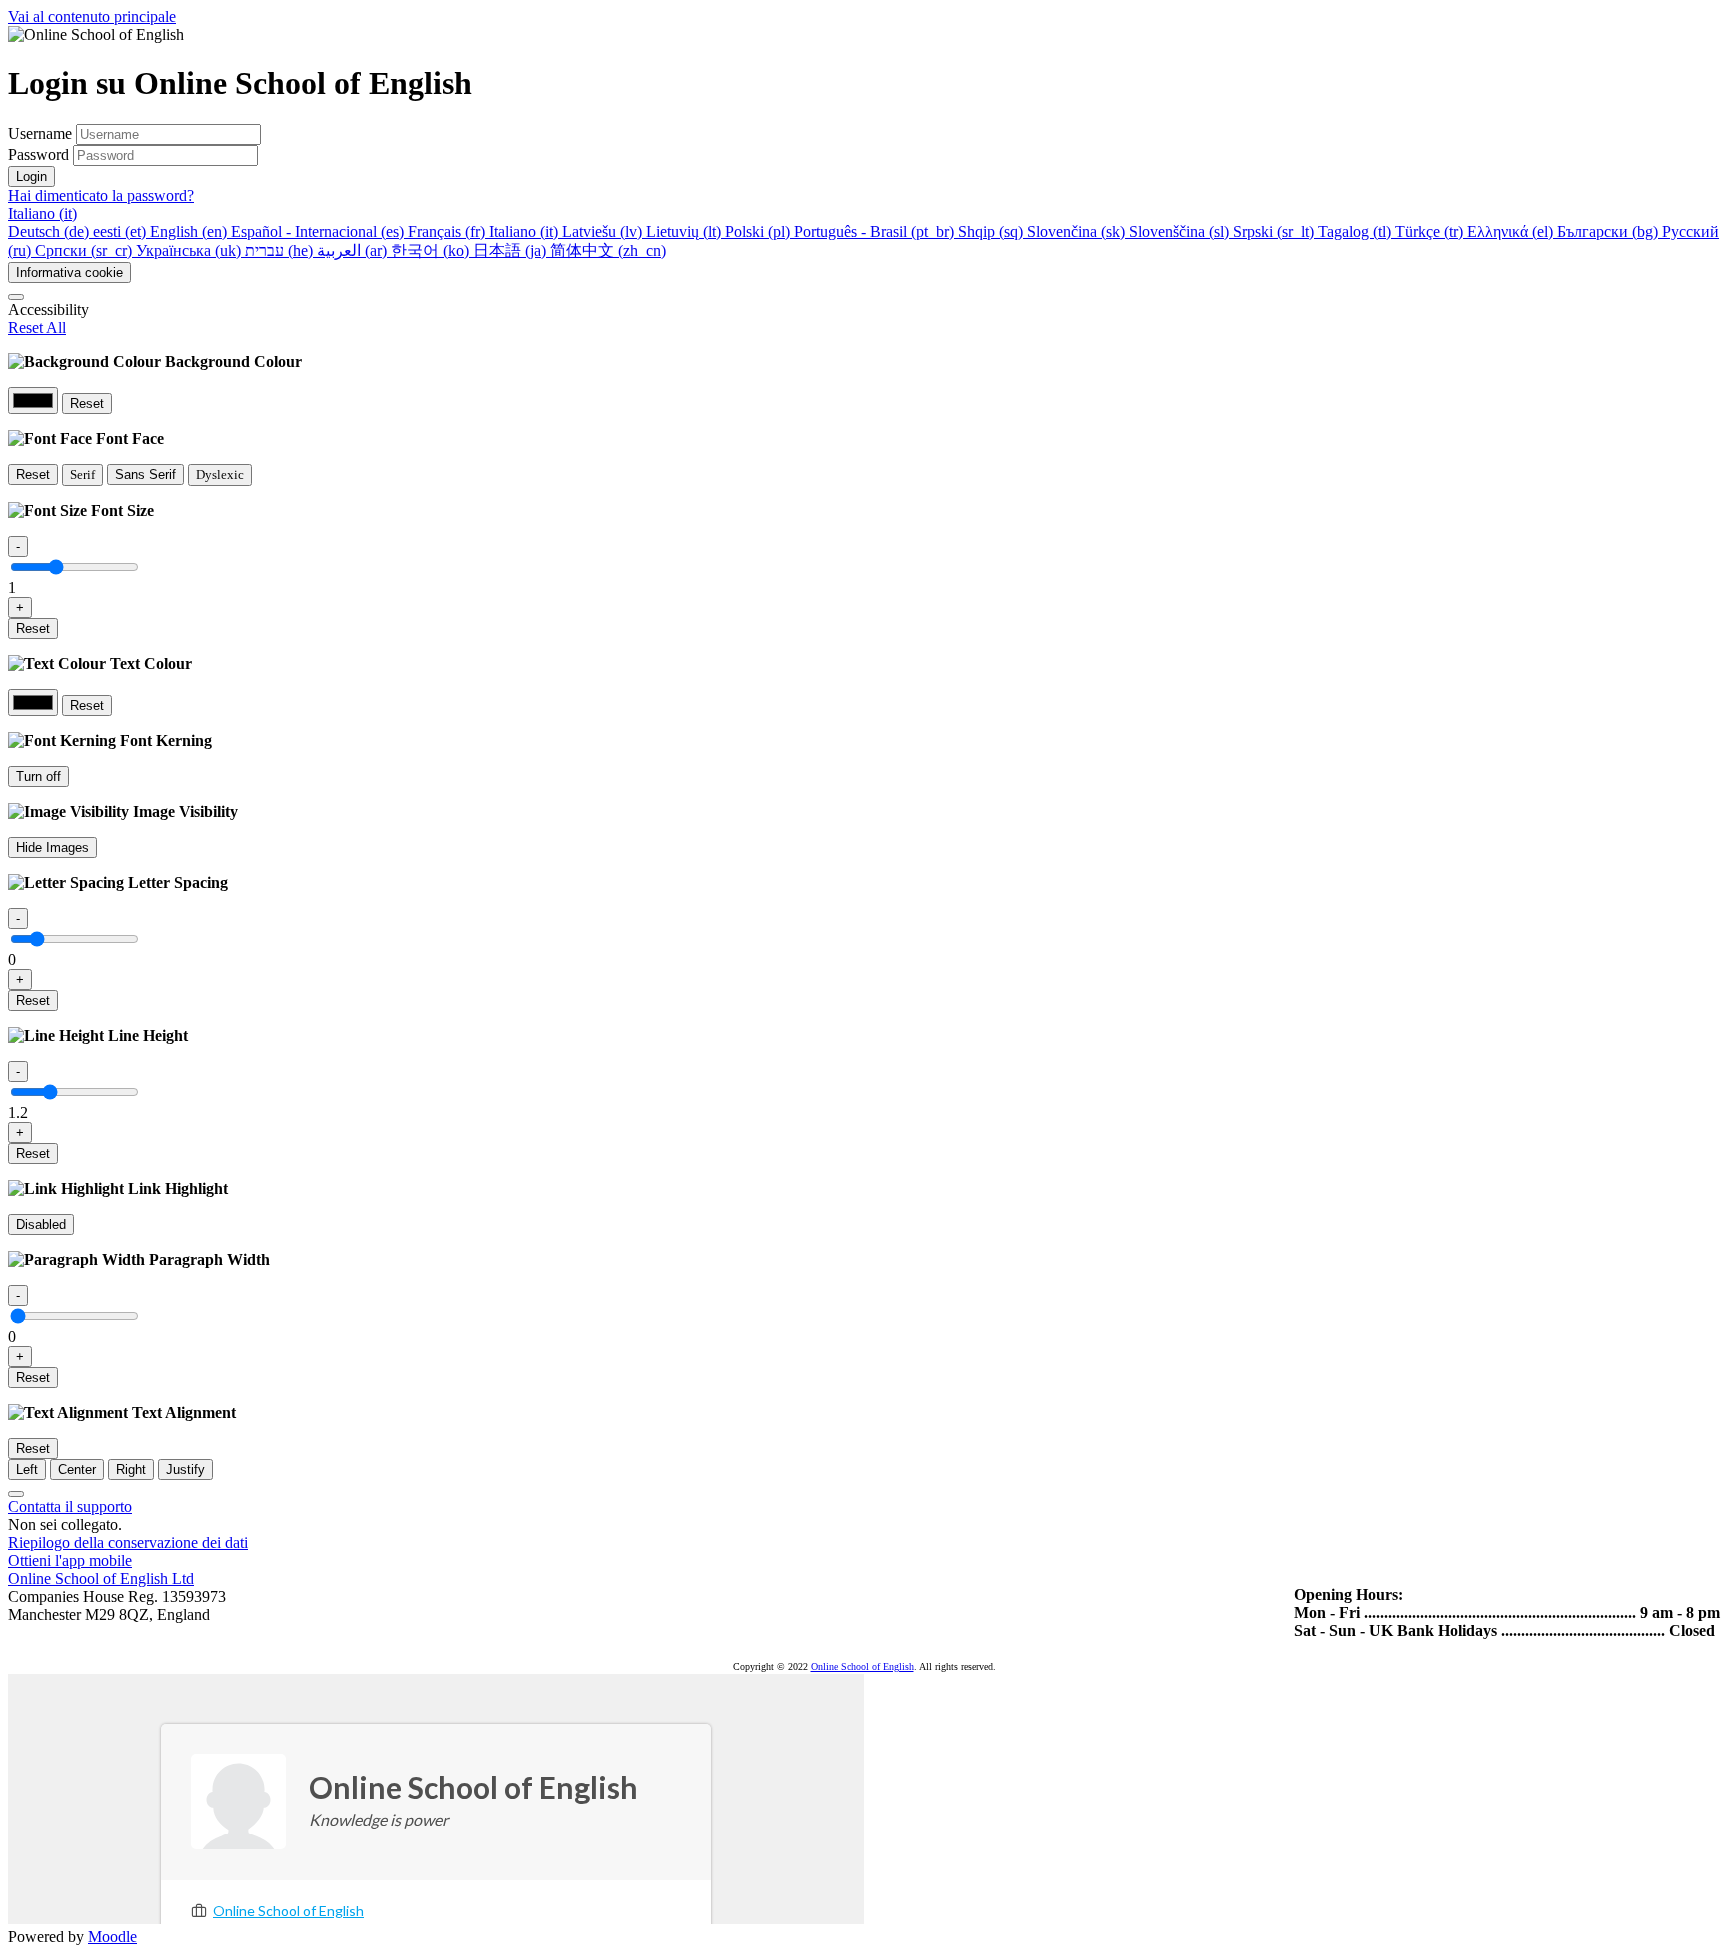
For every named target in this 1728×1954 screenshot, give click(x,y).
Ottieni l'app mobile (70, 1560)
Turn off (38, 776)
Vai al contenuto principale (92, 16)
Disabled (41, 1224)
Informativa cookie (69, 272)
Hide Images (52, 847)
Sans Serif (145, 474)
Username (42, 133)
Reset (87, 403)
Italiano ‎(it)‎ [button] (42, 213)
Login (31, 176)
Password (38, 154)
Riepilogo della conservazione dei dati (128, 1542)
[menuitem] (50, 231)
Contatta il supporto (70, 1506)
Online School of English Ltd (101, 1578)
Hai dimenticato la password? (101, 195)
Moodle (112, 1936)
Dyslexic (220, 474)
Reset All (37, 327)
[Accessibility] (16, 297)
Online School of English (862, 1666)
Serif (82, 474)
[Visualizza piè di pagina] (16, 1494)
